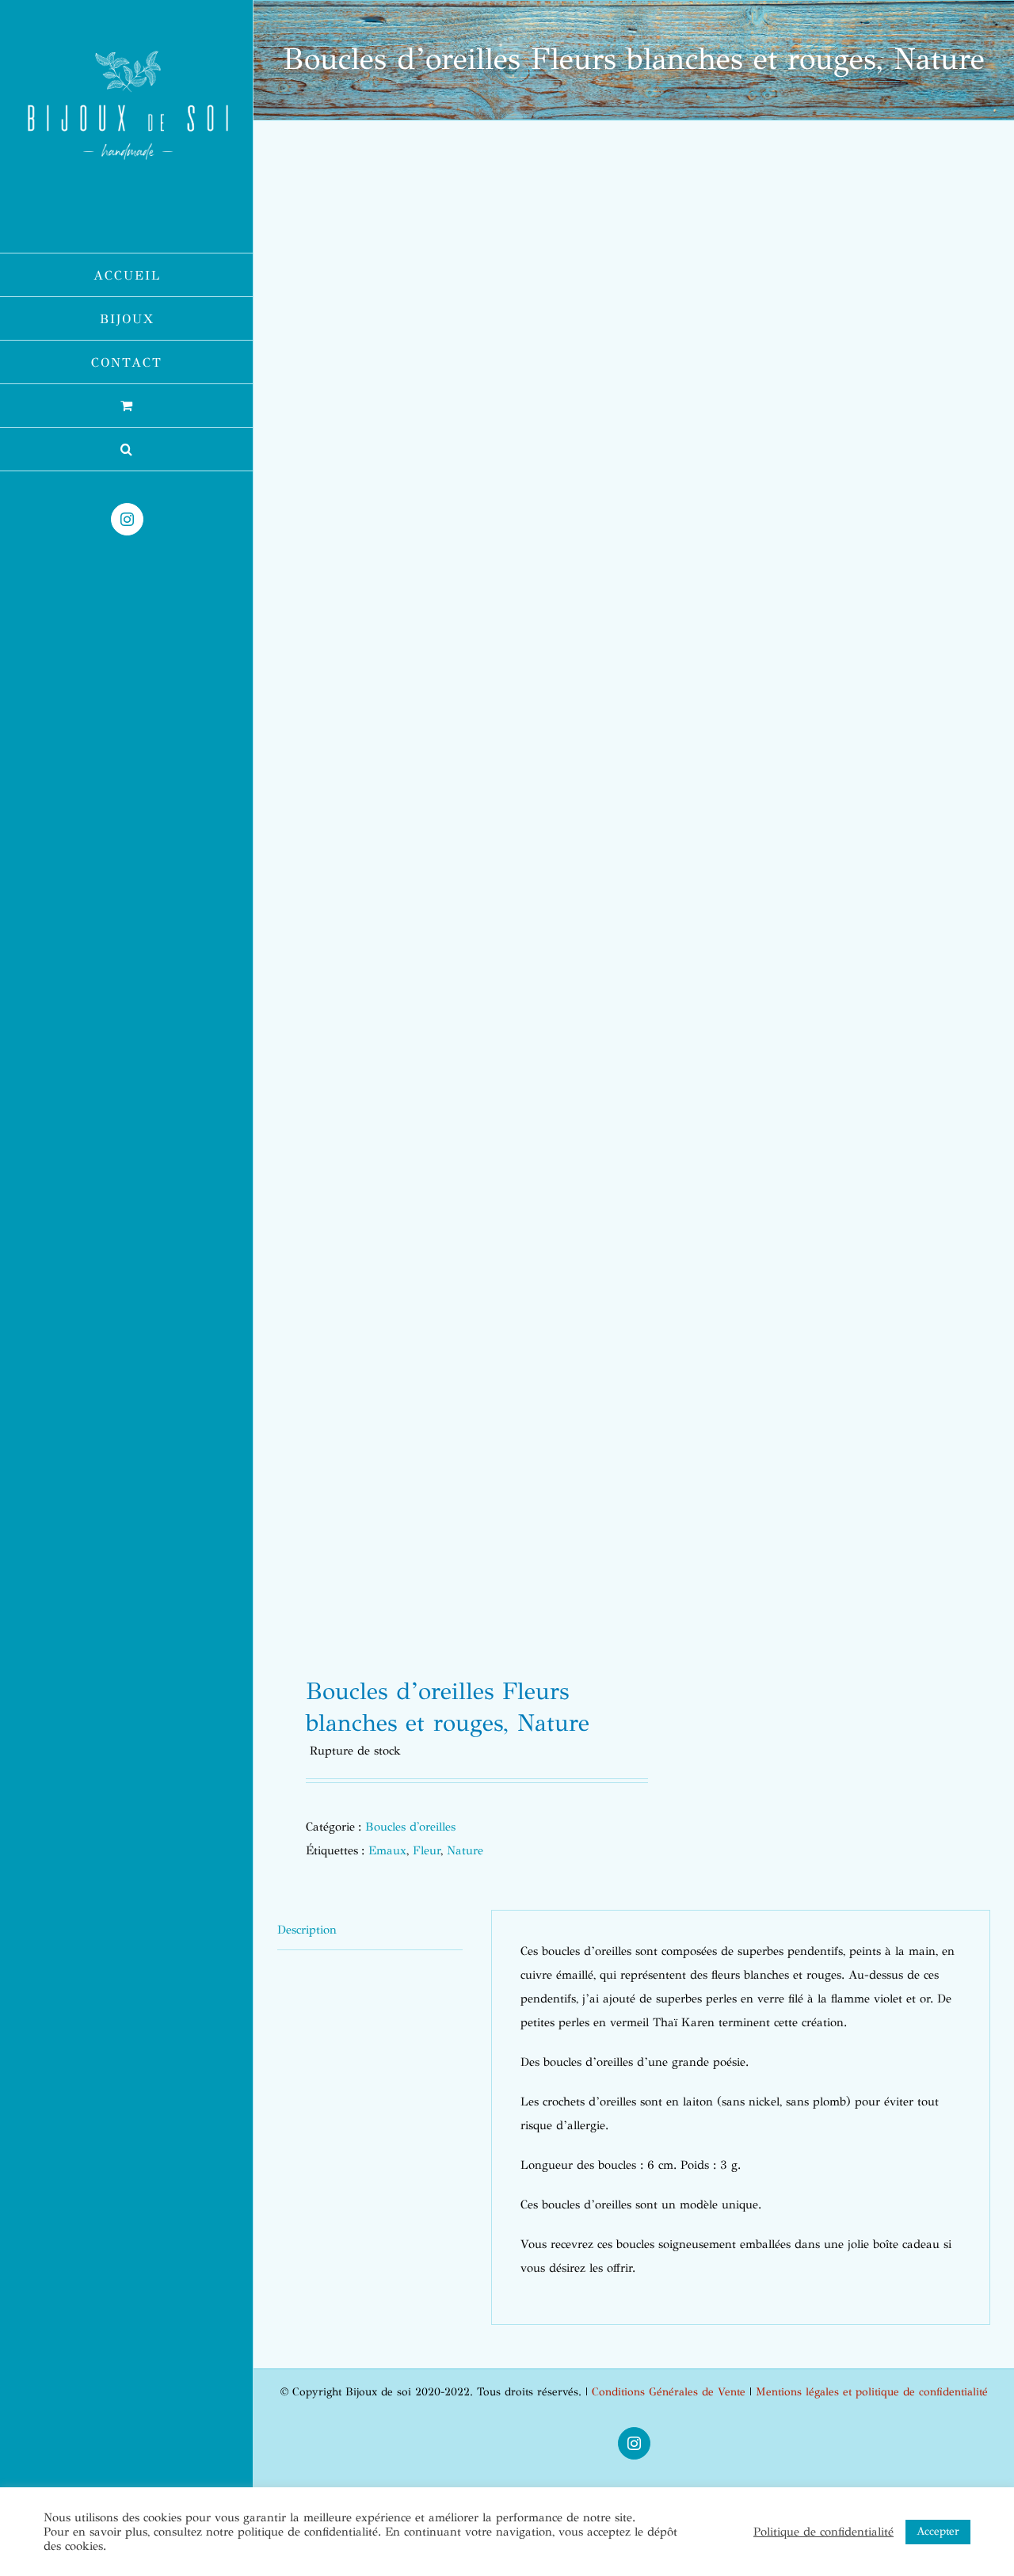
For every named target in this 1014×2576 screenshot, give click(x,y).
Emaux (387, 1850)
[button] (127, 450)
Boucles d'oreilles (410, 1827)
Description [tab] (307, 1930)
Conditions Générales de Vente (669, 2392)
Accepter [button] (938, 2531)
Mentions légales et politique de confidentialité (872, 2392)
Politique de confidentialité (823, 2532)
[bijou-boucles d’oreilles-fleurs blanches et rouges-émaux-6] (448, 904)
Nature (465, 1850)
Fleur (427, 1850)
